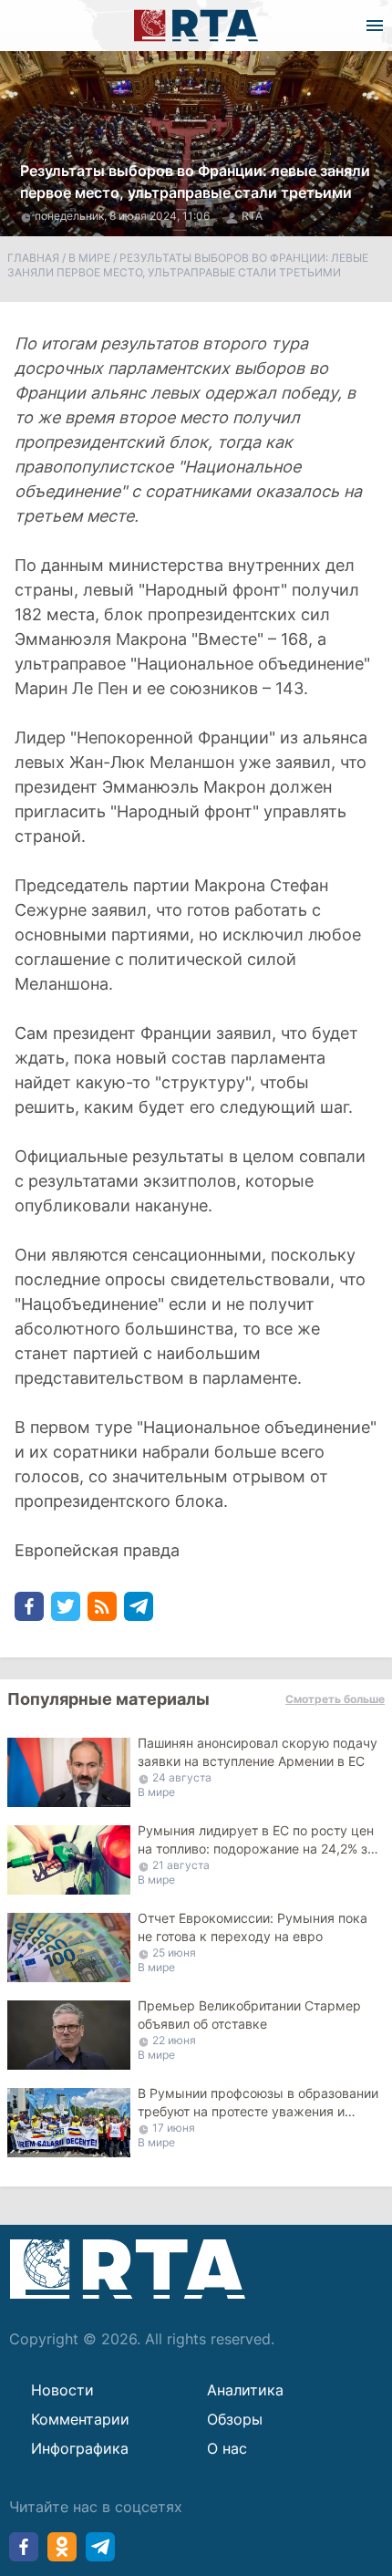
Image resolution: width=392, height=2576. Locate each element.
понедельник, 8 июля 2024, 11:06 (124, 216)
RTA (252, 216)
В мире (89, 258)
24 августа (182, 1777)
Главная (33, 258)
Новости (62, 2390)
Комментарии (80, 2419)
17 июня (174, 2128)
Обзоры (235, 2419)
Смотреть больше (335, 1699)
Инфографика (80, 2448)
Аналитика (245, 2390)
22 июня (174, 2040)
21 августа (181, 1865)
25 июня (174, 1953)
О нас (227, 2448)
